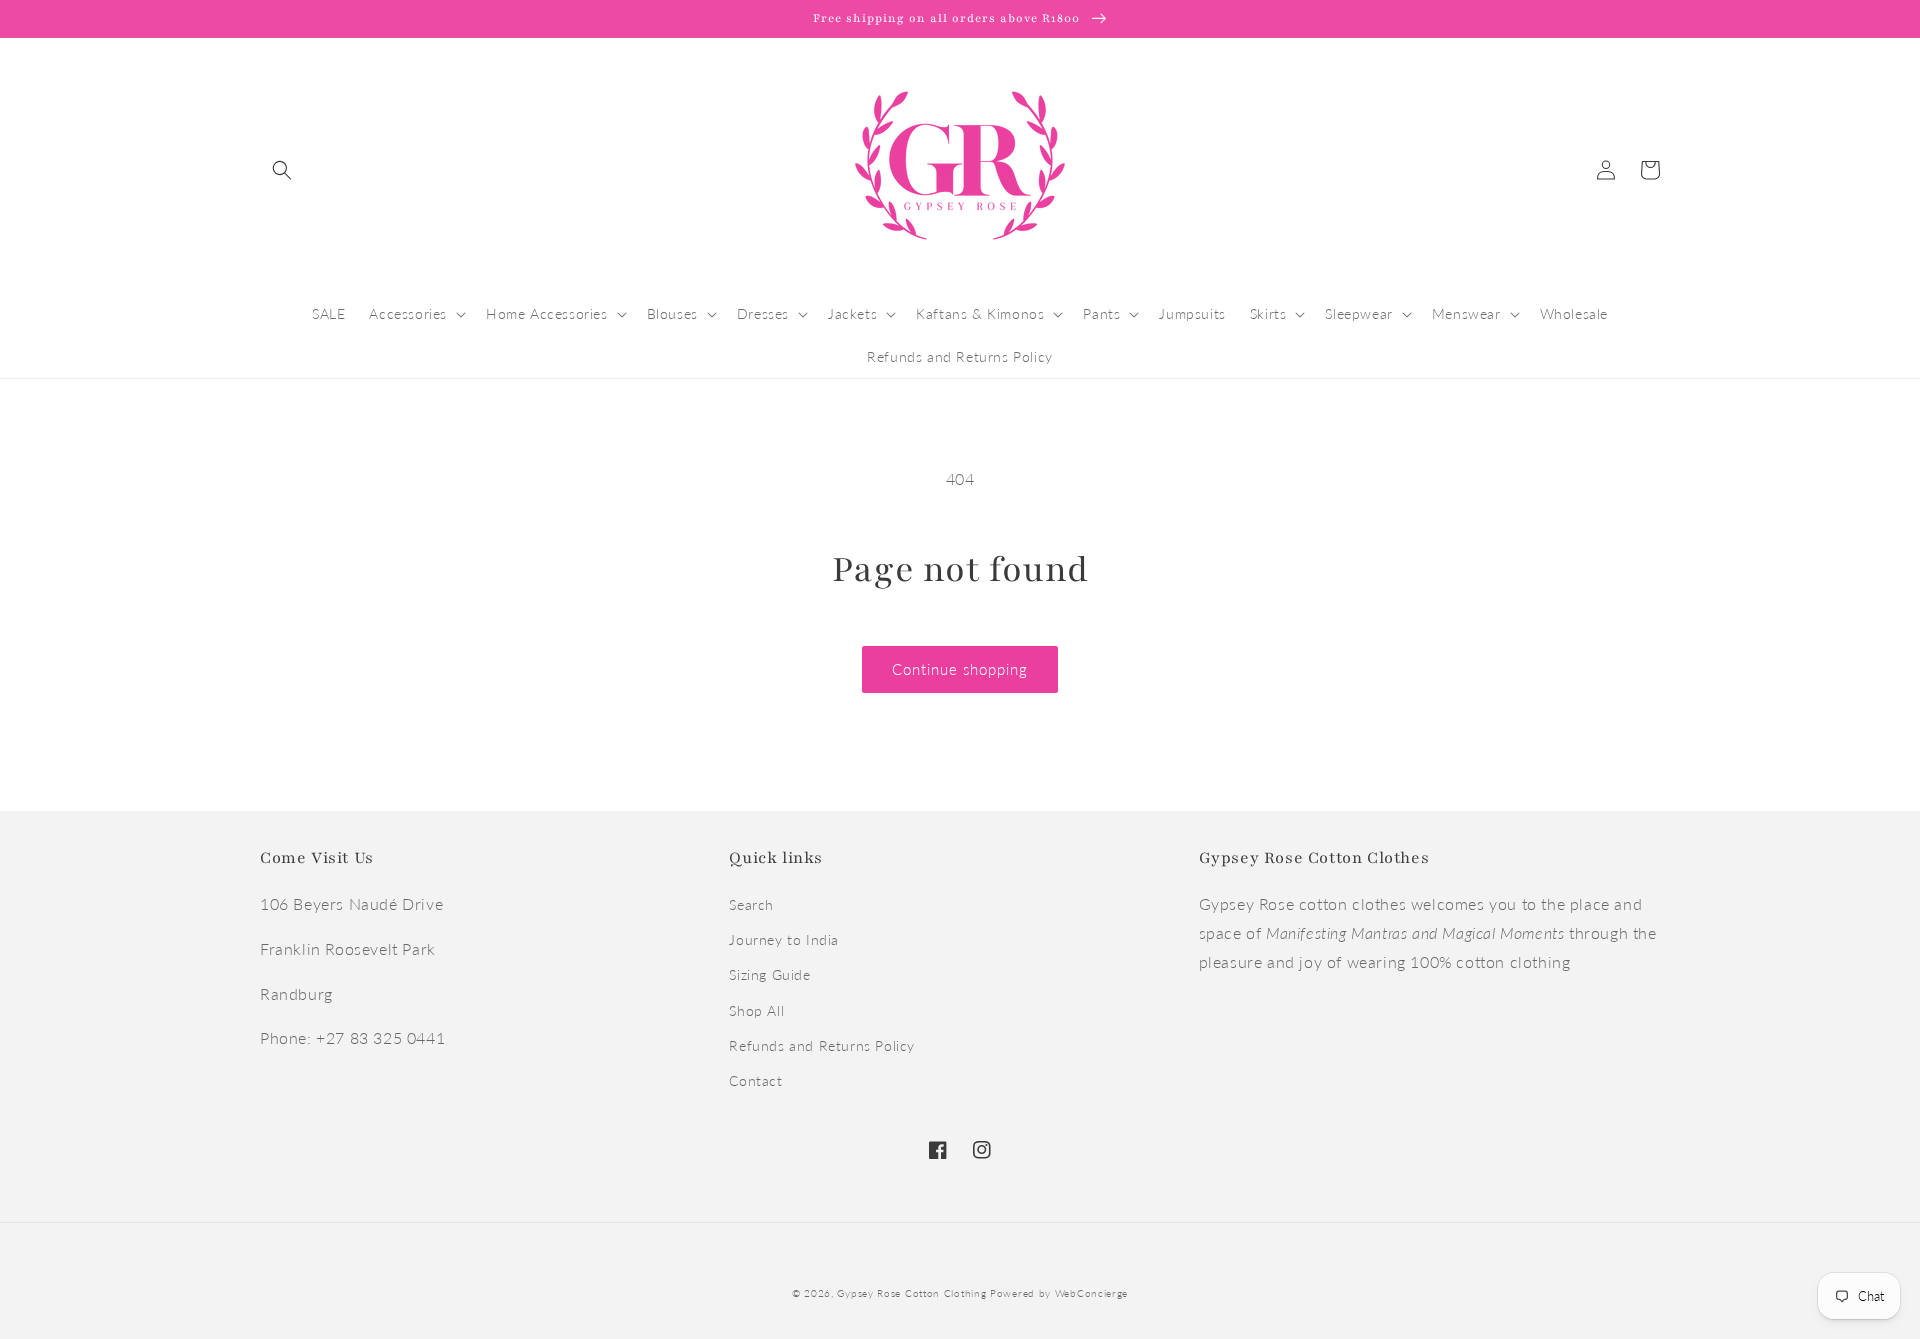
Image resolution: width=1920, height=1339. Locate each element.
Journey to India (784, 939)
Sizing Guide (769, 974)
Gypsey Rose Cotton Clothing (911, 1293)
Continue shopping (960, 669)
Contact (755, 1080)
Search (751, 904)
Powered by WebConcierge (1059, 1293)
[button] (282, 170)
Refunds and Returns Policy (822, 1045)
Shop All (756, 1010)
